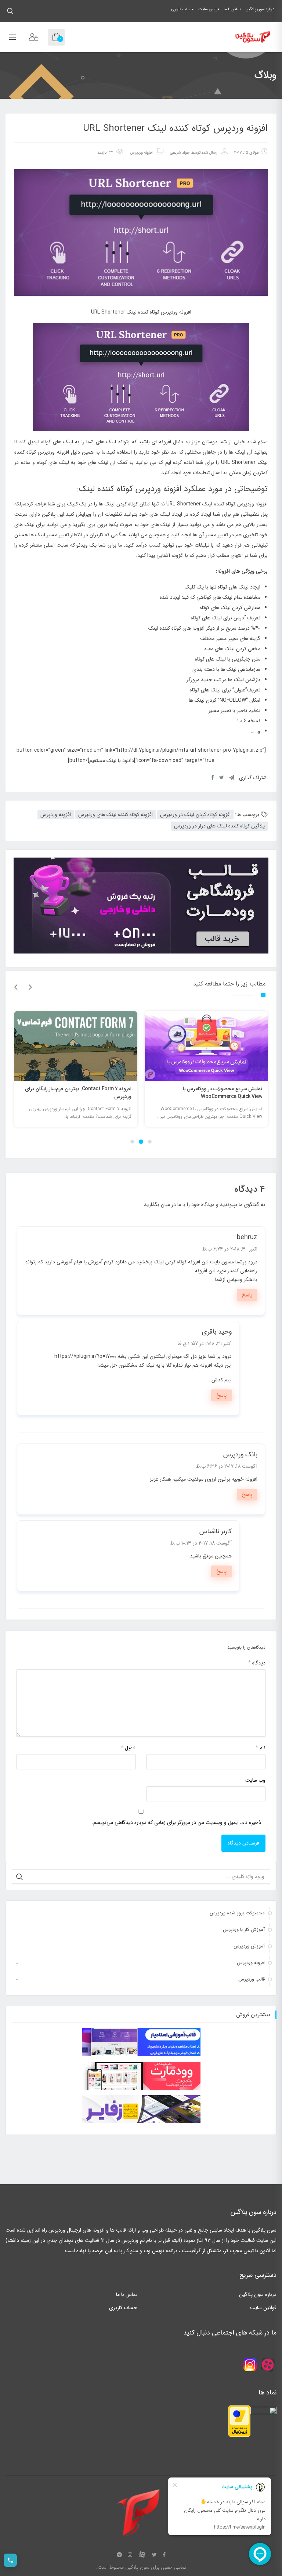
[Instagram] (130, 2555)
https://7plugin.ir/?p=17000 (85, 1356)
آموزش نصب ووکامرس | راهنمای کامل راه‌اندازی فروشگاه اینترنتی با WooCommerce (82, 1093)
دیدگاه (257, 1663)
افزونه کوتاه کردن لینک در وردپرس (195, 815)
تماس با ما (232, 9)
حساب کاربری (182, 9)
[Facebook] (164, 2555)
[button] (150, 1142)
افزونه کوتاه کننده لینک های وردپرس (115, 815)
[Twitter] (154, 2555)
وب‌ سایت (255, 1780)
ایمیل (128, 1748)
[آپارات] (142, 2555)
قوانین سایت (209, 9)
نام (261, 1748)
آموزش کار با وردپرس (244, 1930)
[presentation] (16, 987)
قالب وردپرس (252, 1979)
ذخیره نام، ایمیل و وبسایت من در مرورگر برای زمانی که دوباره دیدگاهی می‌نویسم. (176, 1822)
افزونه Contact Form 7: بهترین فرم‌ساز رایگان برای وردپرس (209, 1093)
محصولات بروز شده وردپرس (237, 1913)
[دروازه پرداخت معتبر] (239, 2421)
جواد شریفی (180, 153)
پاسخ (247, 1295)
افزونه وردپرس (141, 153)
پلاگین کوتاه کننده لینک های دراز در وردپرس (219, 826)
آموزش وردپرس (249, 1946)
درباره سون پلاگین (260, 9)
